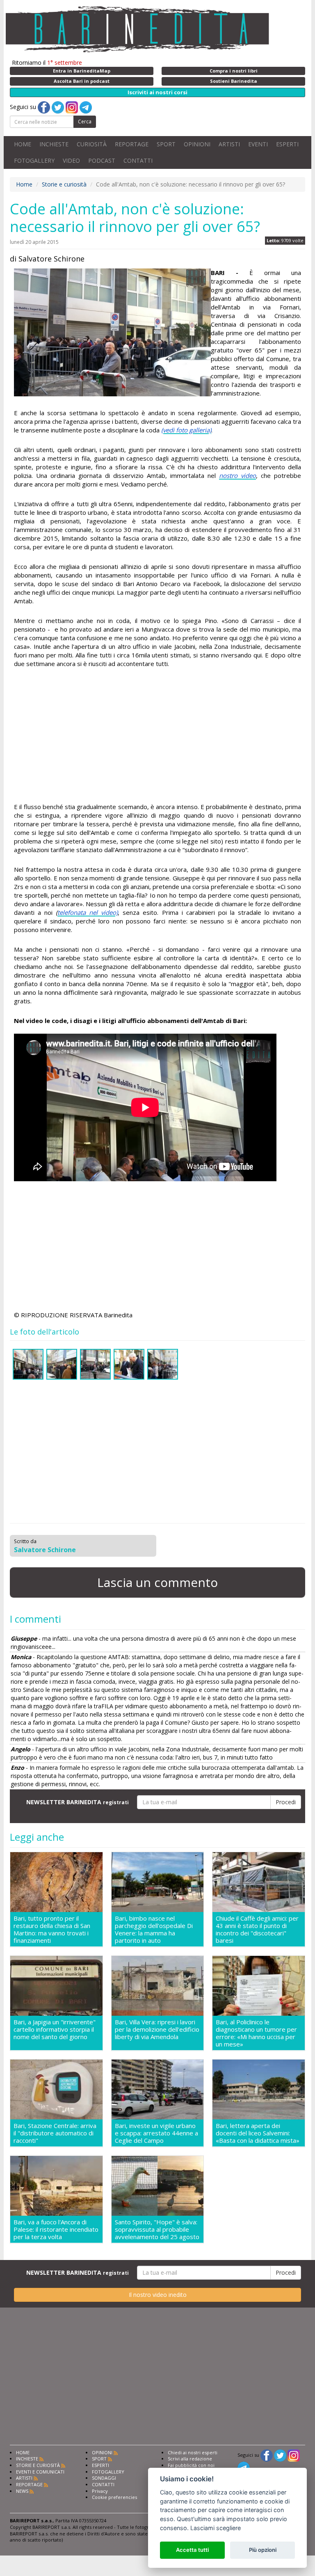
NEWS (22, 2491)
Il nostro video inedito (158, 2295)
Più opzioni (263, 2550)
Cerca (85, 122)
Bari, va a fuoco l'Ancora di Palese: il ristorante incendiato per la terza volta (56, 2229)
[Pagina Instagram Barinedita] (294, 2455)
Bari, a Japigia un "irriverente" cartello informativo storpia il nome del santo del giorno (55, 2029)
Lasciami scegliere (216, 2528)
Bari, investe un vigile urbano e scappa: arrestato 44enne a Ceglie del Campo (156, 2133)
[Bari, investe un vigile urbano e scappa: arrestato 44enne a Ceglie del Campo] (158, 2090)
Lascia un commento (157, 1582)
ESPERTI (287, 144)
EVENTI (258, 144)
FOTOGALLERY (34, 160)
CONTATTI (138, 160)
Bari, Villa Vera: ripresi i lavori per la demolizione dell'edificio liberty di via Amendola (157, 2029)
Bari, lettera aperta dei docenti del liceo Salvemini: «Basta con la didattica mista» (258, 2133)
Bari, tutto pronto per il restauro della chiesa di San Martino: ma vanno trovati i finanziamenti (52, 1929)
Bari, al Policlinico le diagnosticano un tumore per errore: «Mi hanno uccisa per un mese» (256, 2033)
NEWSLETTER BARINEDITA (78, 1802)
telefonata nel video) (88, 912)
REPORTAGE (132, 144)
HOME (23, 144)
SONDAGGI (104, 2478)
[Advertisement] (157, 737)
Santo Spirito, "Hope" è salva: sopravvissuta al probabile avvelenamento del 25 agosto (157, 2229)
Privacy (100, 2491)
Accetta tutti (192, 2550)
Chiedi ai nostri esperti (193, 2452)
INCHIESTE (54, 144)
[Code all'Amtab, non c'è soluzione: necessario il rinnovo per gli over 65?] (112, 332)
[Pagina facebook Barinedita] (267, 2455)
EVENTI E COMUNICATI (40, 2472)
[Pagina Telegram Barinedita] (244, 2467)
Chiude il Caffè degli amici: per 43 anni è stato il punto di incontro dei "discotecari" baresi (257, 1929)
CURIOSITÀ (92, 144)
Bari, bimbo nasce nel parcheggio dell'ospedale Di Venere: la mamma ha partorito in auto (154, 1929)
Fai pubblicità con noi (191, 2465)
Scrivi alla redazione (190, 2459)
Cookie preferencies (114, 2497)
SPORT (166, 144)
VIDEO (71, 160)
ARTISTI (229, 144)
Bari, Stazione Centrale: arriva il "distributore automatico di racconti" (55, 2133)
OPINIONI (197, 144)
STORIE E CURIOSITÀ (38, 2465)
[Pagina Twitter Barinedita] (280, 2455)
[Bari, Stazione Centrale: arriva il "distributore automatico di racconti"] (56, 2090)
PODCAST (102, 160)
